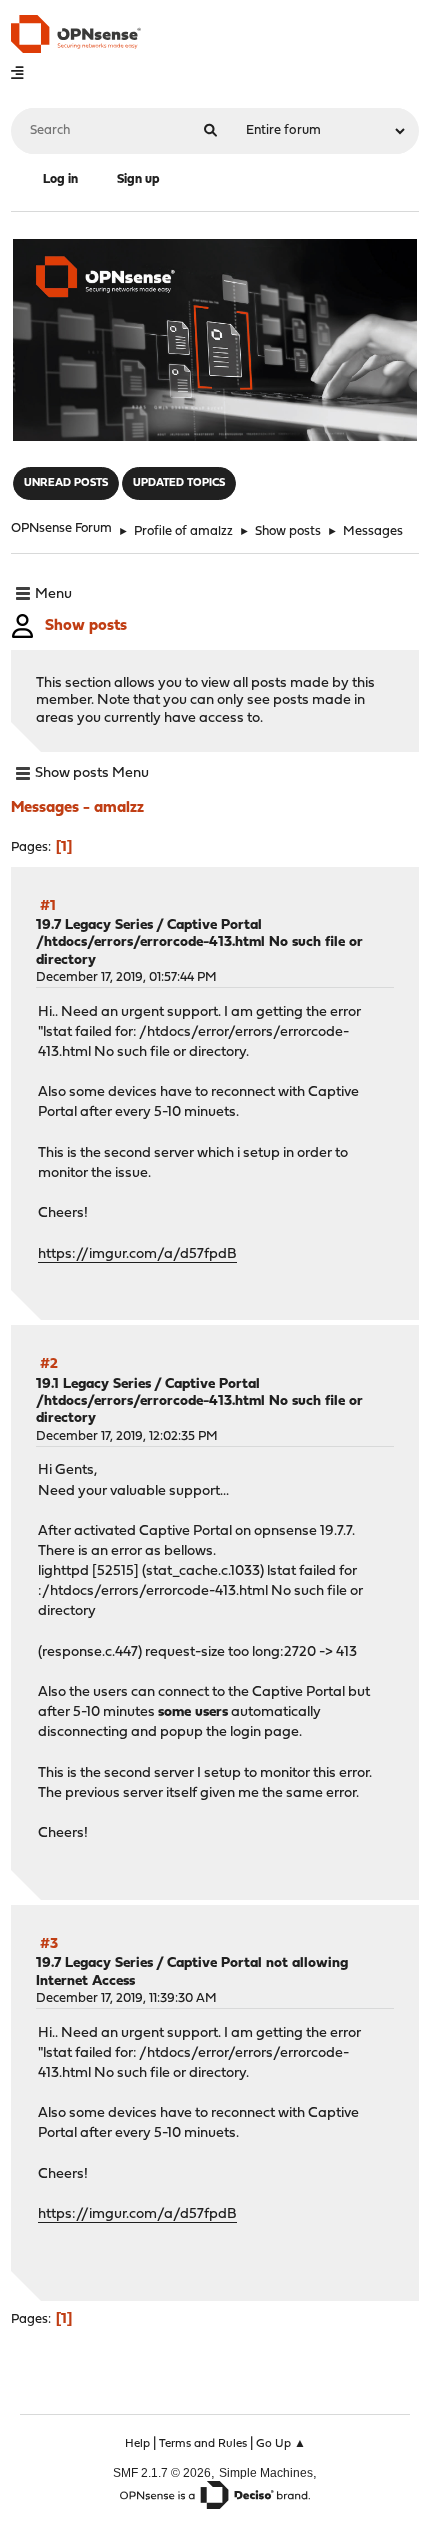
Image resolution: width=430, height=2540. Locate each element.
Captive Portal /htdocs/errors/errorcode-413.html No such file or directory (199, 943)
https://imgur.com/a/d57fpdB (137, 1254)
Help (137, 2444)
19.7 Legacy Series (94, 925)
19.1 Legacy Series (93, 1384)
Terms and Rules (203, 2444)
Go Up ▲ (281, 2444)
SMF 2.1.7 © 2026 (162, 2472)
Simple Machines (266, 2472)
